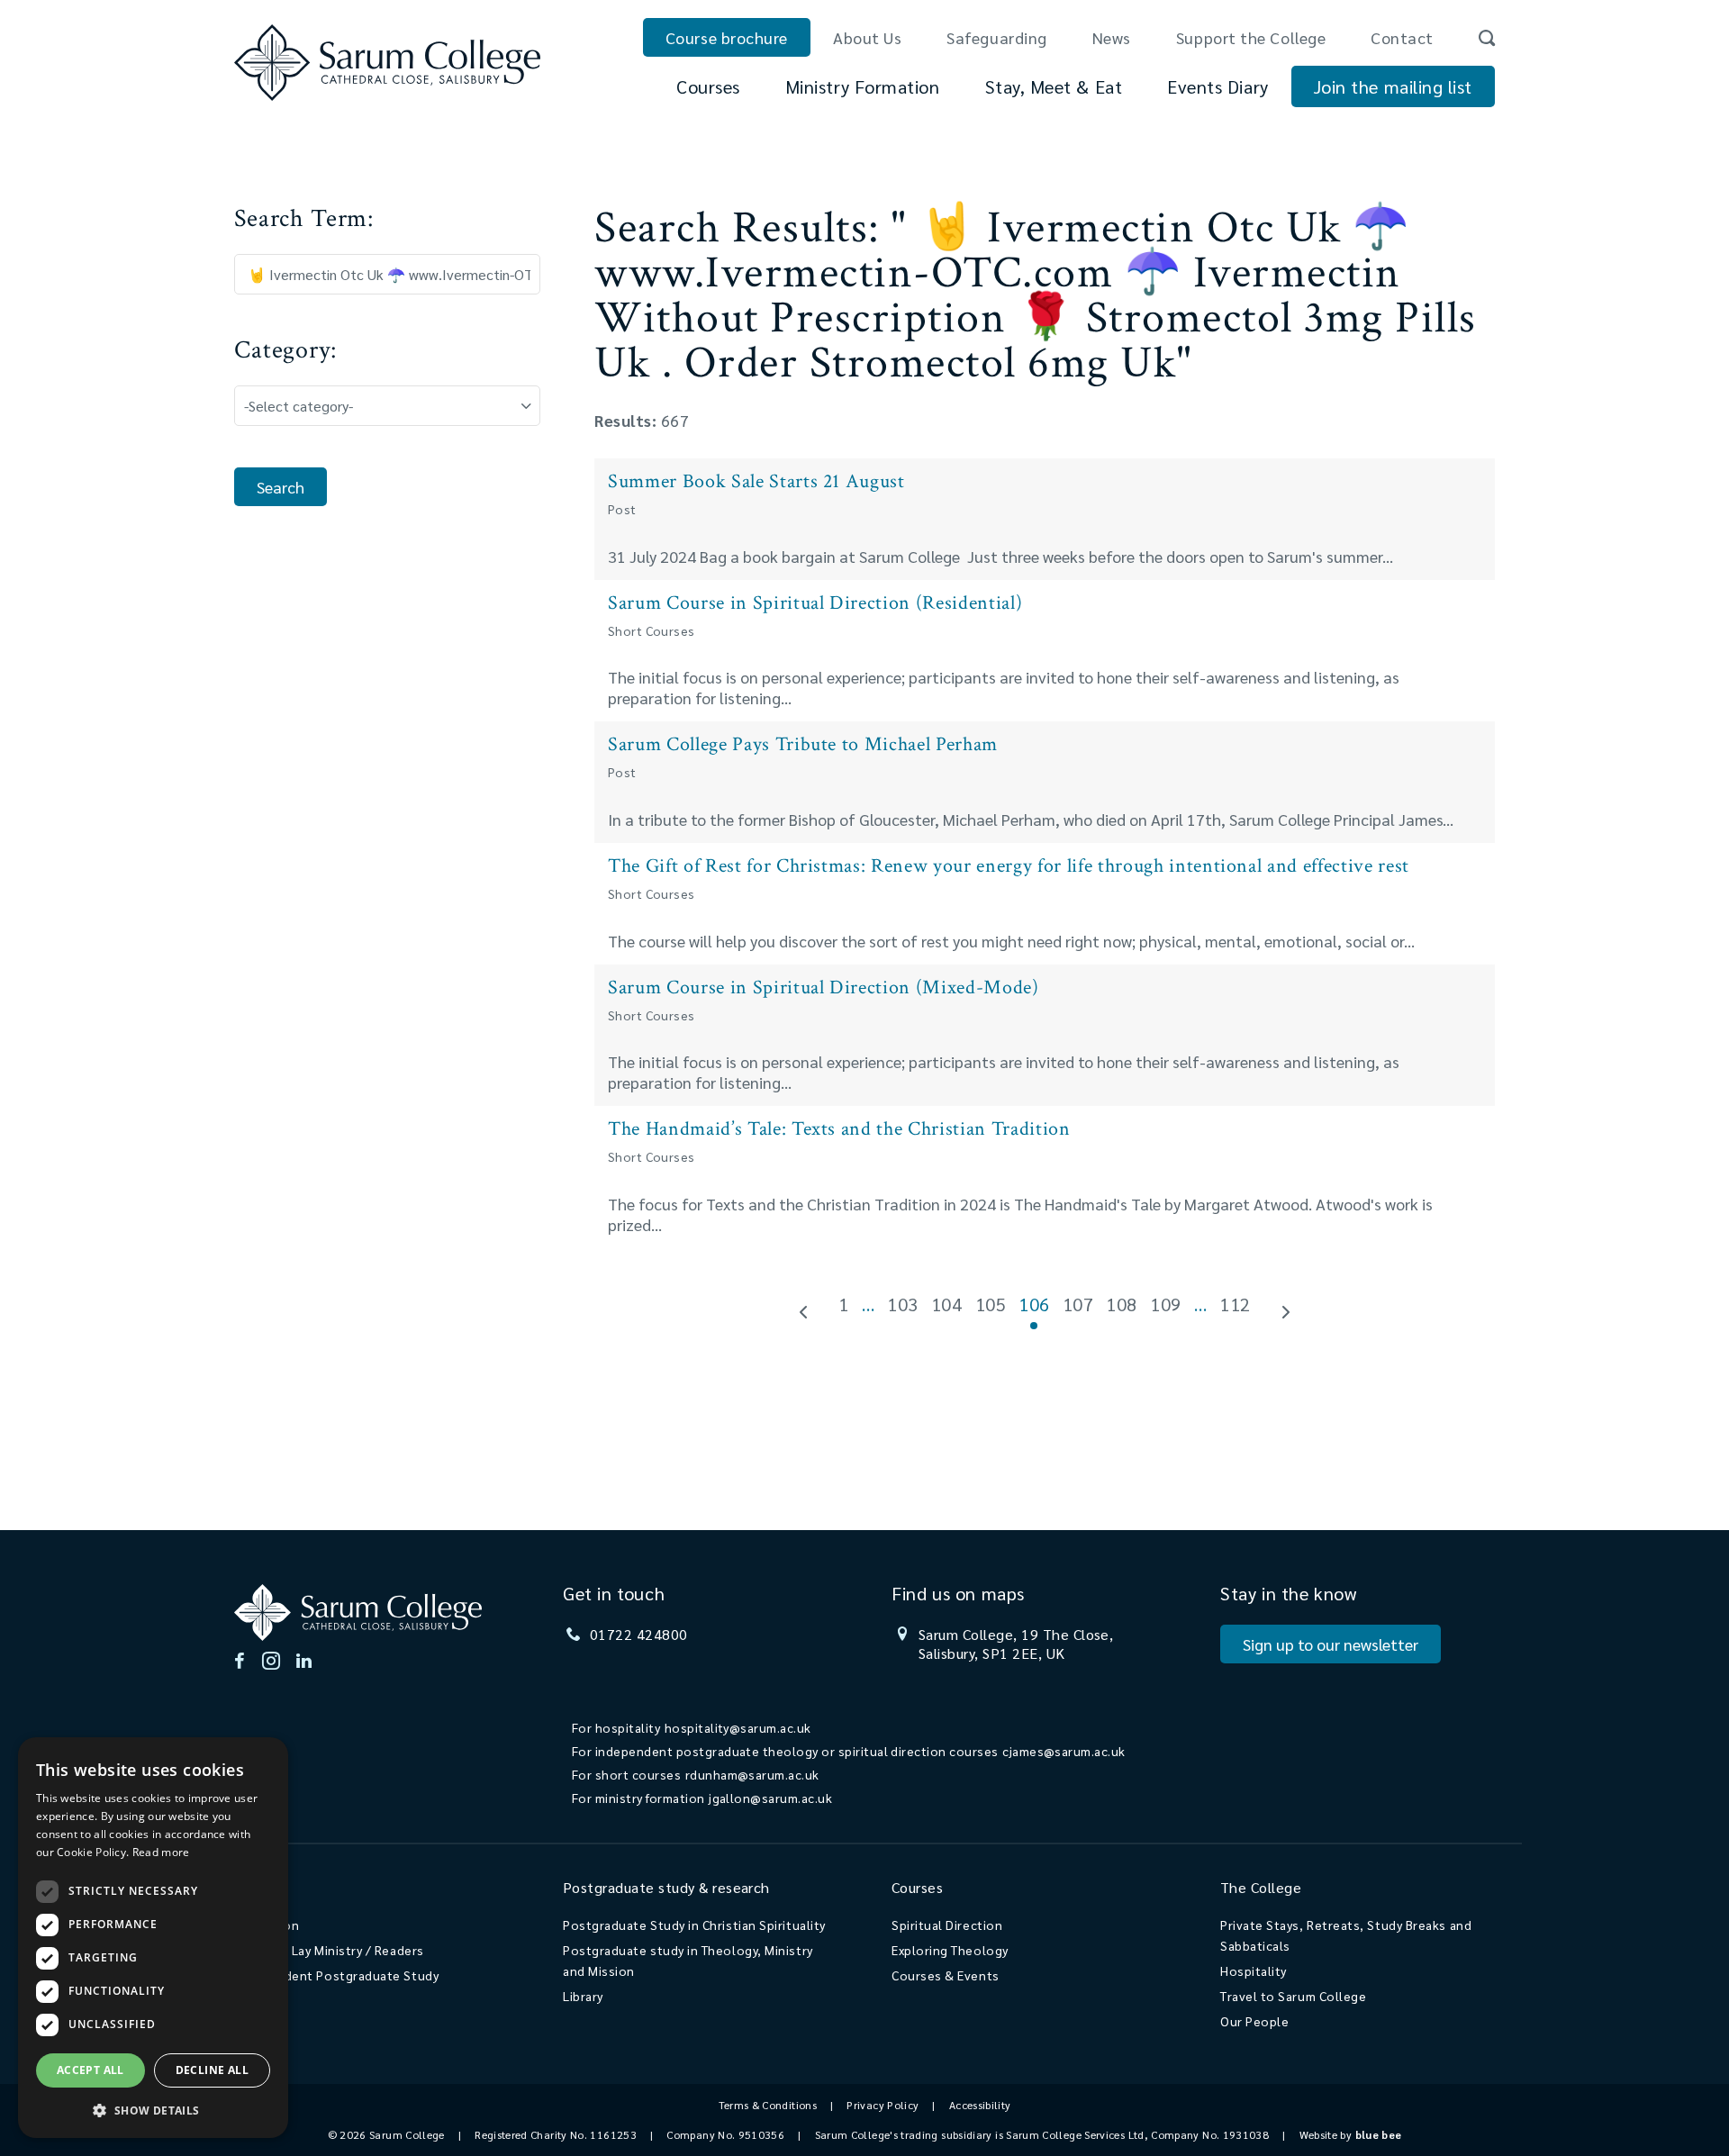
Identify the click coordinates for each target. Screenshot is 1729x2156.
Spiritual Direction (947, 1925)
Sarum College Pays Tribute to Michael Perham (803, 744)
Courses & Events (946, 1975)
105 (991, 1304)
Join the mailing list (1393, 86)
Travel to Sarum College (1293, 1996)
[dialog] (153, 1938)
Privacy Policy (883, 2105)
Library (583, 1996)
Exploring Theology (950, 1950)
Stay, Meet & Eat (1054, 86)
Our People (1254, 2021)
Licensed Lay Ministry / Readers (329, 1950)
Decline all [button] (212, 2070)
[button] (153, 2110)
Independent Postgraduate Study (336, 1975)
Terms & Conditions (768, 2105)
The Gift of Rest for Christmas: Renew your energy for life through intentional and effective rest (1009, 866)
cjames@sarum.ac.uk (1064, 1751)
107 (1078, 1304)
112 (1235, 1304)
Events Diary (1218, 86)
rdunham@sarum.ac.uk (752, 1774)
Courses (708, 86)
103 (903, 1304)
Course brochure (727, 37)
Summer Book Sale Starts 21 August (756, 481)
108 (1122, 1304)
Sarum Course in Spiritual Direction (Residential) (815, 603)
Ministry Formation (863, 86)
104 (947, 1304)
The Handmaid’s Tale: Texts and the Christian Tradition (839, 1129)
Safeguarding (996, 37)
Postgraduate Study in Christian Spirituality (694, 1925)
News (1112, 37)
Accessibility (980, 2105)
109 (1166, 1304)
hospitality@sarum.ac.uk (738, 1727)
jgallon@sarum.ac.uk (770, 1798)
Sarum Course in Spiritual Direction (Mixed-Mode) (824, 987)
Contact (1402, 37)
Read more (161, 1852)
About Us (867, 37)
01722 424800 (639, 1634)
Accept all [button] (91, 2070)
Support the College (1251, 37)
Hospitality (1254, 1970)
